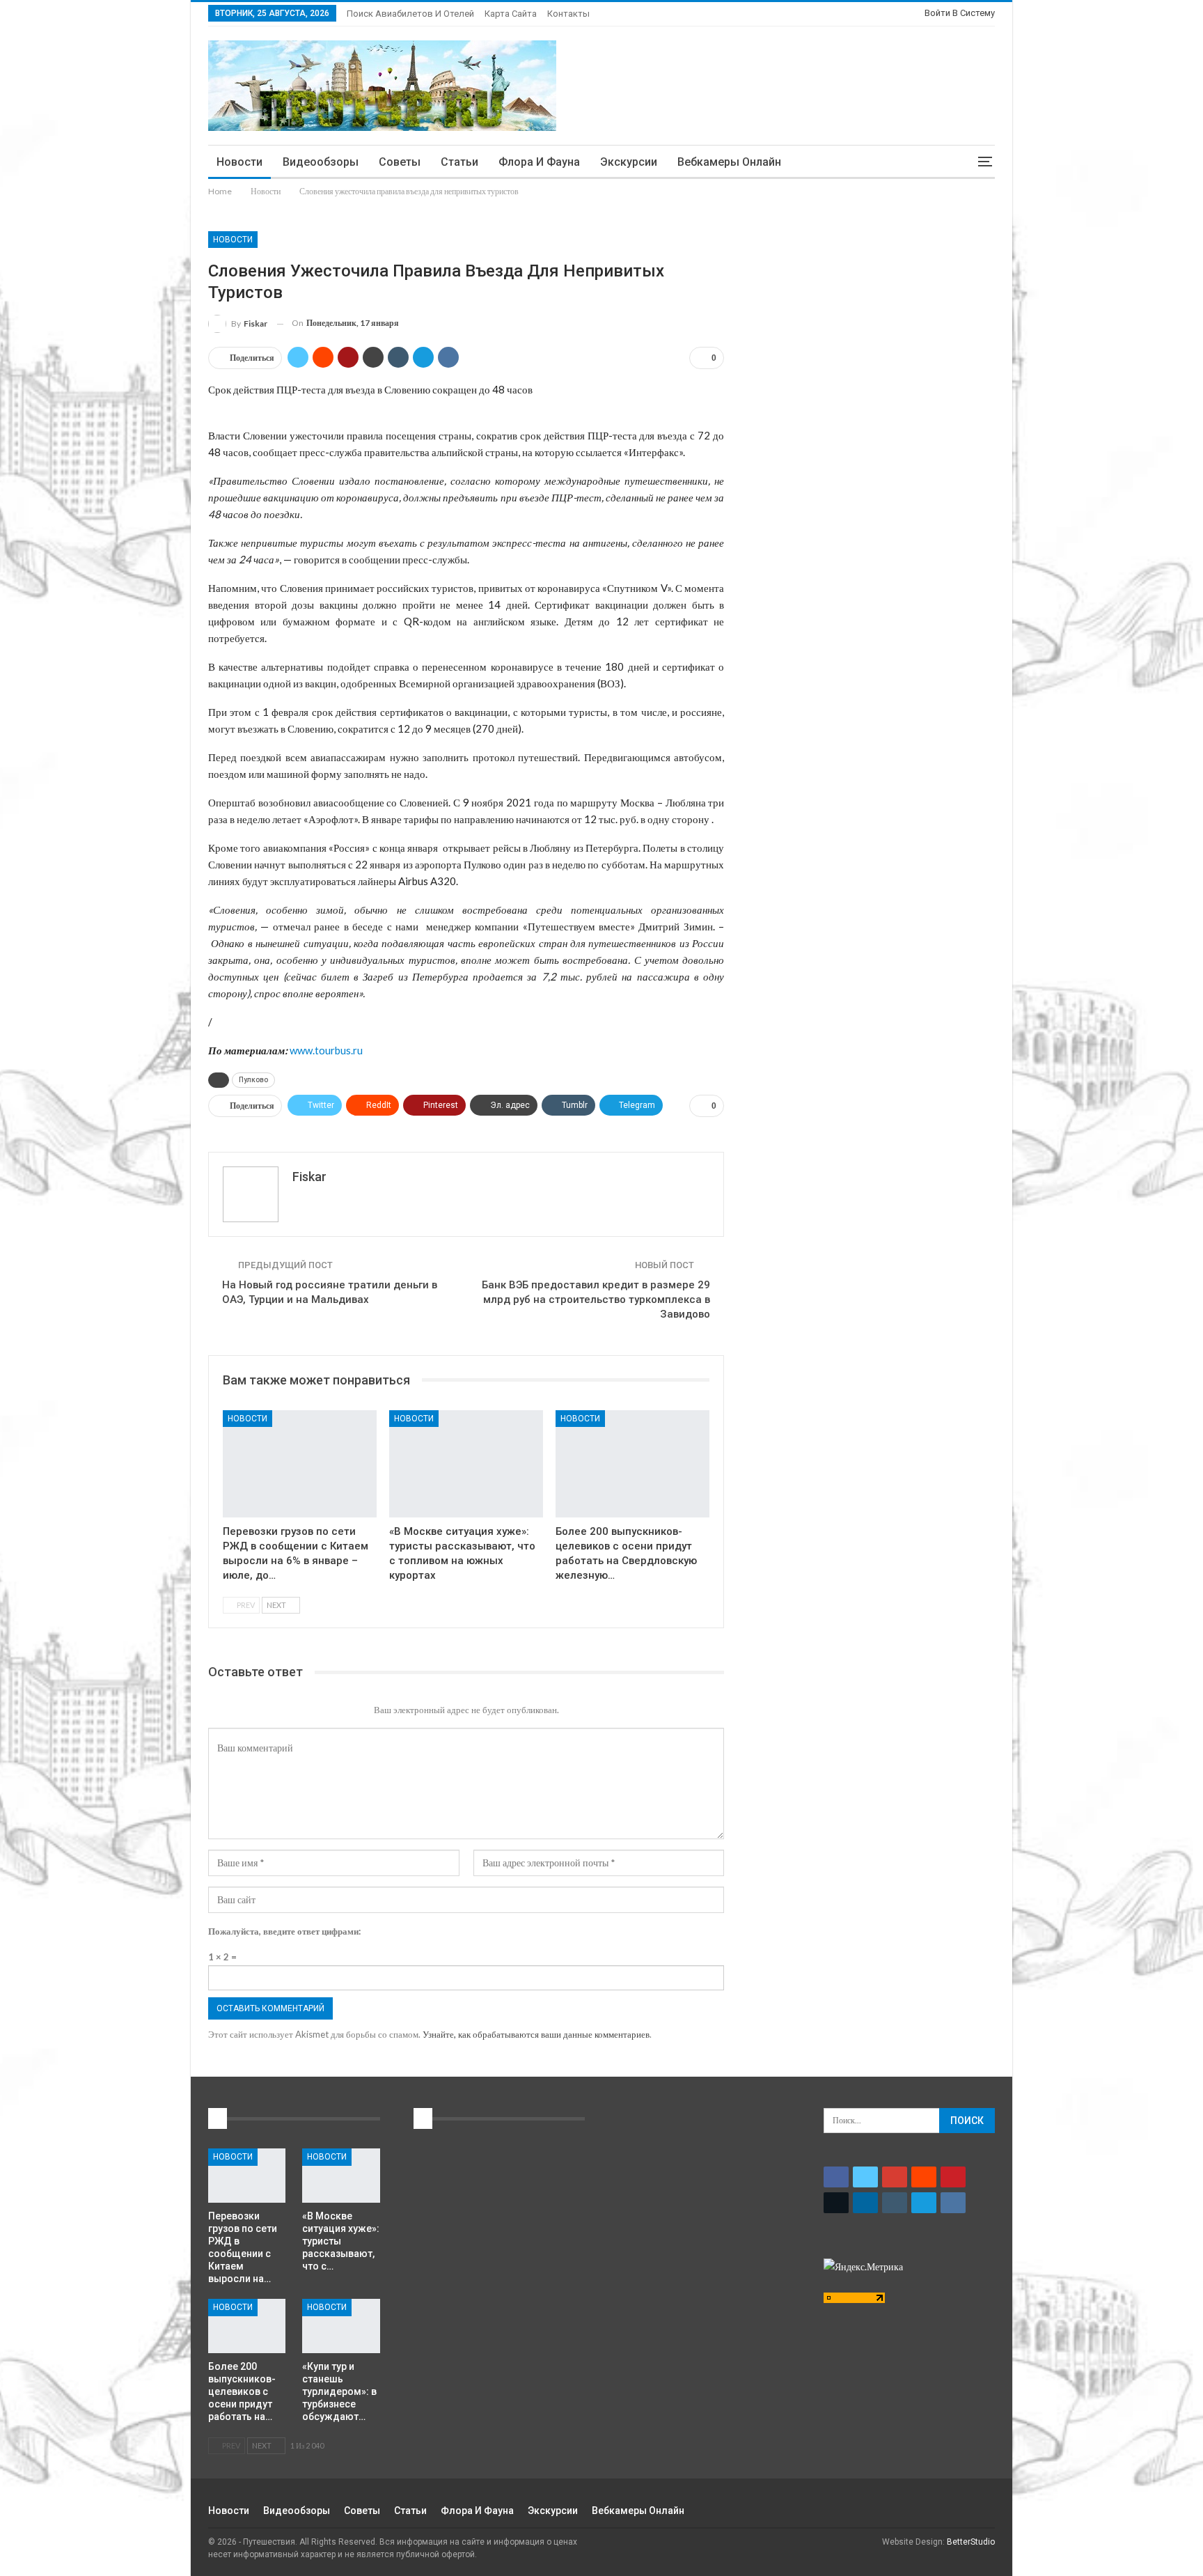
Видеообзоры (321, 162)
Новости (239, 162)
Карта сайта (511, 14)
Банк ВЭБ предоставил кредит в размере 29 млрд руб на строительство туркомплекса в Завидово (596, 1299)
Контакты (568, 14)
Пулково (253, 1080)
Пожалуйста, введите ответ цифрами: (284, 1931)
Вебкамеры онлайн (729, 162)
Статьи (459, 162)
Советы (400, 162)
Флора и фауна (539, 162)
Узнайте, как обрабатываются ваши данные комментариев (536, 2034)
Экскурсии (629, 162)
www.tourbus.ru (326, 1050)
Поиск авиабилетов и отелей (410, 14)
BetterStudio (971, 2542)
